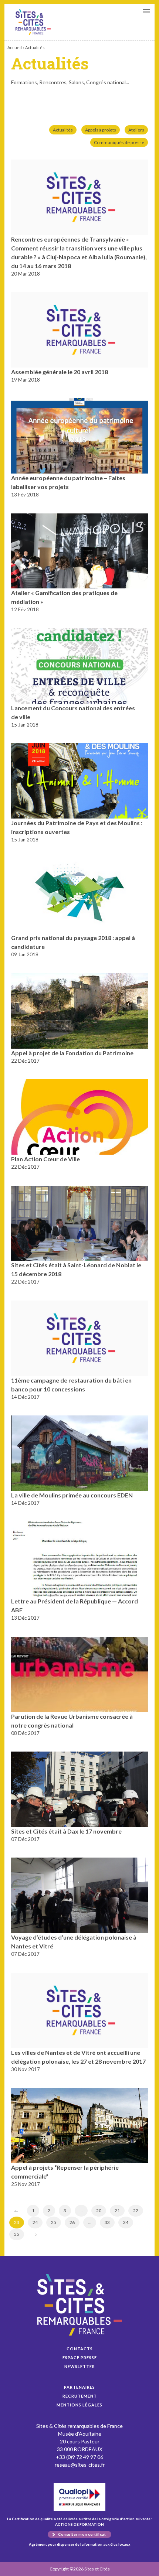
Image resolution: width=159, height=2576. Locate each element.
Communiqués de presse (119, 142)
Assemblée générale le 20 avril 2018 (60, 372)
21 (117, 2211)
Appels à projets (101, 130)
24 (35, 2222)
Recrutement (80, 2396)
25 (54, 2222)
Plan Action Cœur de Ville (45, 1159)
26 (72, 2222)
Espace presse (80, 2358)
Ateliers (136, 130)
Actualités (63, 130)
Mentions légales (79, 2405)
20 (99, 2211)
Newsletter (80, 2366)
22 (136, 2211)
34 (126, 2222)
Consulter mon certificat (82, 2534)
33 (107, 2222)
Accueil (15, 47)
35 (17, 2234)
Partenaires (79, 2387)
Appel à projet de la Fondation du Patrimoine (72, 1053)
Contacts (80, 2349)
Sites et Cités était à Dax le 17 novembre (66, 1831)
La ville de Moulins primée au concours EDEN (72, 1495)
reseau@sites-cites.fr (80, 2465)
